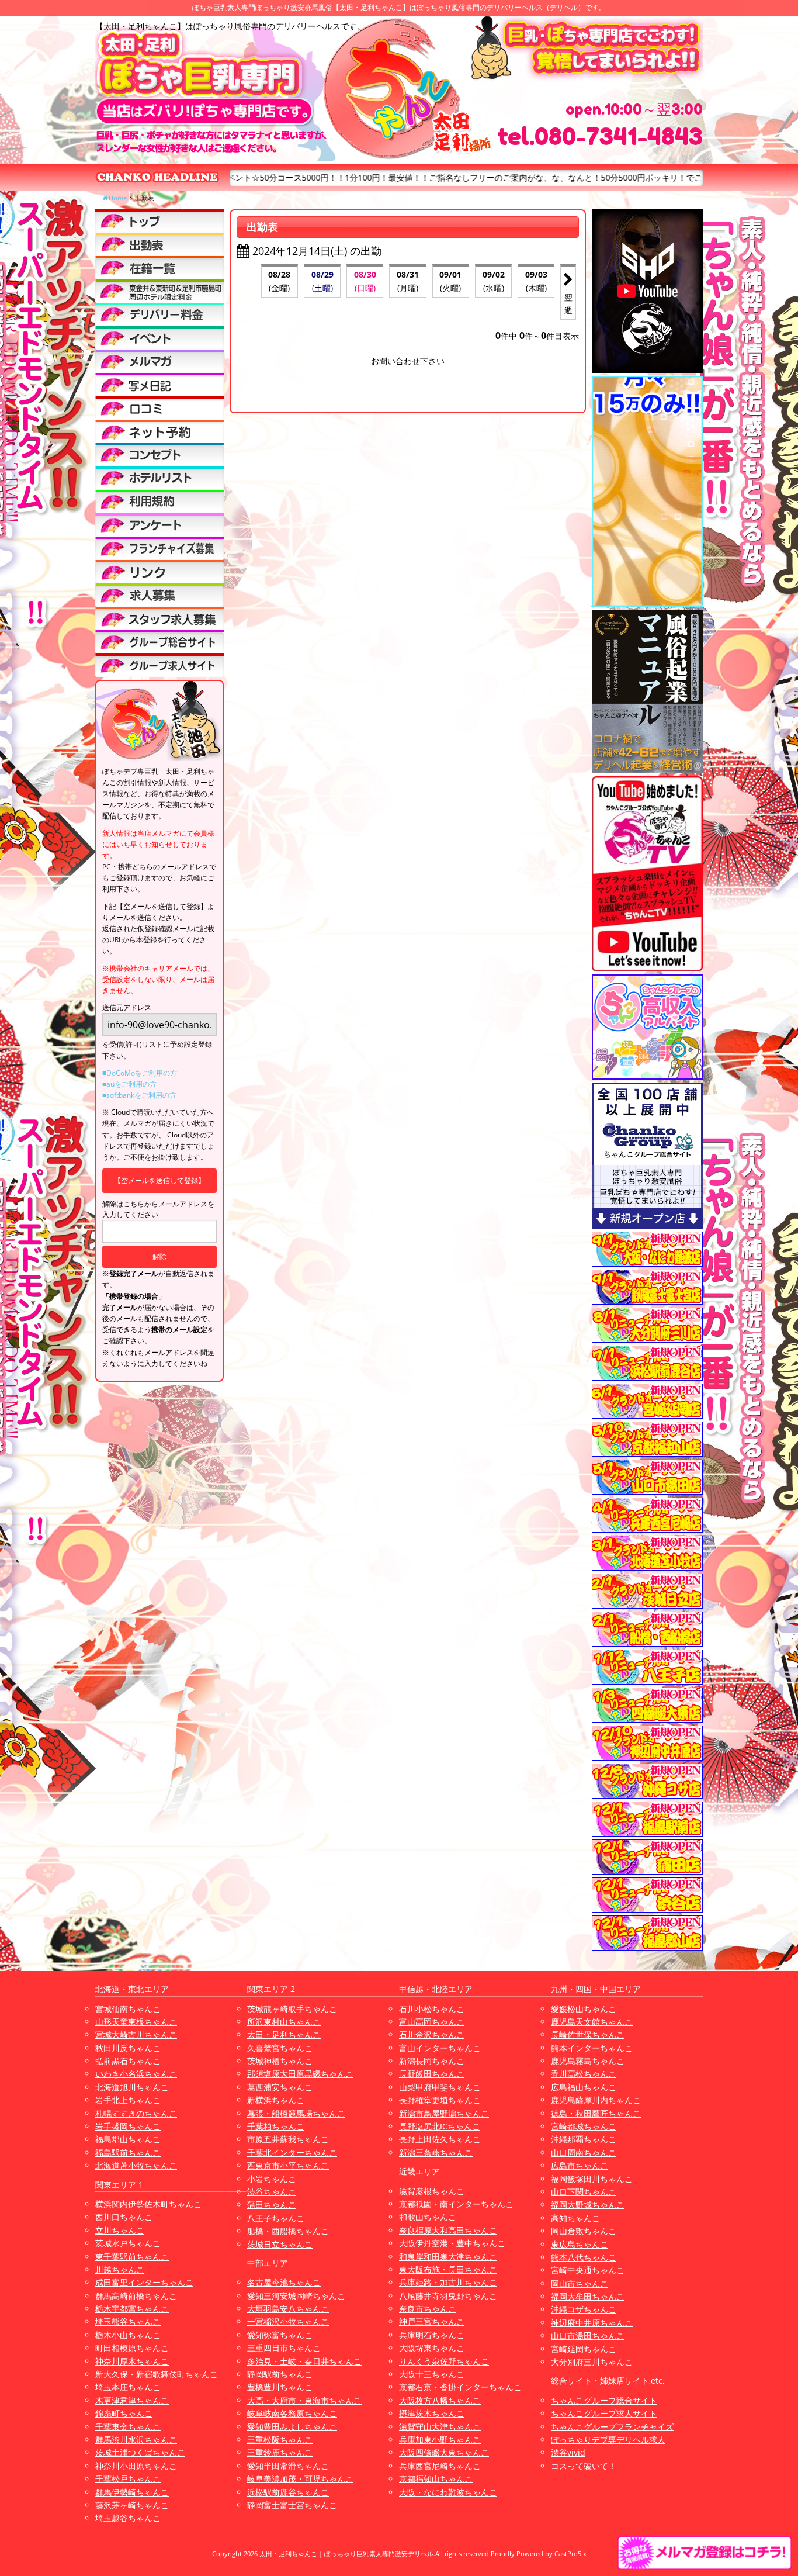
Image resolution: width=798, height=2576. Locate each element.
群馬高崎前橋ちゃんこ (136, 2296)
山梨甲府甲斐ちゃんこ (440, 2087)
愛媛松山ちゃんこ (584, 2009)
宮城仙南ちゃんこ (128, 2009)
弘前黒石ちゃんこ (128, 2061)
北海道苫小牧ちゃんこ (136, 2165)
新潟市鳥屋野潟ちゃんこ (444, 2113)
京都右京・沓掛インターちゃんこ (460, 2387)
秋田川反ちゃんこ (128, 2048)
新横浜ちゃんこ (276, 2100)
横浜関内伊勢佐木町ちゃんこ (148, 2204)
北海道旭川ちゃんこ (132, 2087)
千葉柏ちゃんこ (276, 2126)
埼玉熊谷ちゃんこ (128, 2321)
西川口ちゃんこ (124, 2217)
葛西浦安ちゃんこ (280, 2087)
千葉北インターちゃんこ (292, 2153)
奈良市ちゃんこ (428, 2309)
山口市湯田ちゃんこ (588, 2335)
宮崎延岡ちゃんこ (584, 2349)
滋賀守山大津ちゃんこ (440, 2427)
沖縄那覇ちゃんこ (584, 2139)
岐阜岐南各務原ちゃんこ (292, 2413)
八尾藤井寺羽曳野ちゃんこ (448, 2296)
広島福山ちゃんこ (584, 2087)
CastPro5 (568, 2553)
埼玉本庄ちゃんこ (128, 2387)
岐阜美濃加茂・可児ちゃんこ (300, 2479)
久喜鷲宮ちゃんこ (280, 2048)
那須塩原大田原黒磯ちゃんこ (300, 2074)
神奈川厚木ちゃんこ (132, 2361)
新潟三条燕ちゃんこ (436, 2153)
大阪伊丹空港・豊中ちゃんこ (452, 2243)
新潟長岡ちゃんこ (432, 2061)
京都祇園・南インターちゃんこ (456, 2204)
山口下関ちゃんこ (584, 2192)
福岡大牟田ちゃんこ (588, 2296)
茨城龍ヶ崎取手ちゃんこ (292, 2009)
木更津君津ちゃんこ (132, 2400)
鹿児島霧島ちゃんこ (588, 2061)
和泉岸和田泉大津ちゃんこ (448, 2257)
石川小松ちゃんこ (432, 2009)
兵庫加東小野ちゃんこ (440, 2440)
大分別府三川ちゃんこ (592, 2362)
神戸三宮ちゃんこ (432, 2321)
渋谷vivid (568, 2452)
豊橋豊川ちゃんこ (280, 2387)
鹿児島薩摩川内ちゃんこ (596, 2100)
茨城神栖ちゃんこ (280, 2061)
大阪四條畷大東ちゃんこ (444, 2452)
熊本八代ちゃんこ (584, 2257)
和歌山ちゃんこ (428, 2217)
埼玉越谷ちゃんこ (128, 2518)
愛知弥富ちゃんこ (280, 2335)
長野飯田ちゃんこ (432, 2074)
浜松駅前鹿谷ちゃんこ (288, 2492)
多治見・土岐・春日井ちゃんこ (304, 2361)
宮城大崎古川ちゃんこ (136, 2034)
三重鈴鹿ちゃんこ (280, 2452)
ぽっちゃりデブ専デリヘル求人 (608, 2440)
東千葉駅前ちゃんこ (132, 2257)
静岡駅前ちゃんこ (280, 2374)
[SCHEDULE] (159, 244)
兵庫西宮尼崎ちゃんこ (440, 2466)
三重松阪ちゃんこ (280, 2440)
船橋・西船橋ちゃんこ (288, 2231)
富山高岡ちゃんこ (432, 2022)
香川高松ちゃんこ (584, 2074)
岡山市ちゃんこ (580, 2283)
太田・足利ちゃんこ (284, 2034)
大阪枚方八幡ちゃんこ (440, 2400)
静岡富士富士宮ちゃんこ (292, 2505)
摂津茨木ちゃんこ (432, 2413)
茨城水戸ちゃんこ (128, 2243)
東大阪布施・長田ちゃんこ (448, 2269)
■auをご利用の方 (129, 1084)
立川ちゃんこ (120, 2230)
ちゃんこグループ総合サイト (604, 2400)
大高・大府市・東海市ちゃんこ (304, 2400)
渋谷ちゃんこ (272, 2192)
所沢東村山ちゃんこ (284, 2022)
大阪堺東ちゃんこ (432, 2348)
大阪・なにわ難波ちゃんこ (448, 2492)
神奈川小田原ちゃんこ (136, 2466)
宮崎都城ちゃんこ (584, 2126)
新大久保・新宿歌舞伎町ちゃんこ (157, 2374)
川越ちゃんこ (120, 2269)
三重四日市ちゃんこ (284, 2348)
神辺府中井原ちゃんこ (592, 2323)
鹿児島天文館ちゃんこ (592, 2022)
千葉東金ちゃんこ (128, 2427)
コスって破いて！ (584, 2466)
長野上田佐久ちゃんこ (440, 2139)
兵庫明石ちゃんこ (432, 2335)
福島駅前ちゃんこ (128, 2153)
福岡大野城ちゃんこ (588, 2205)
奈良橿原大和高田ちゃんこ (448, 2230)
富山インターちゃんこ (440, 2048)
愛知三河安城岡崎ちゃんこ (296, 2296)
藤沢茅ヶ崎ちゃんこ (132, 2505)
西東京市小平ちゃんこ (288, 2165)
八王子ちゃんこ (276, 2218)
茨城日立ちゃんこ (280, 2244)
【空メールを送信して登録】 (159, 1180)
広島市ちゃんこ (580, 2165)
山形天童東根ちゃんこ (136, 2022)
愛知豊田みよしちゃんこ (292, 2427)
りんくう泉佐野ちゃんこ (444, 2361)
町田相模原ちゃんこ (132, 2348)
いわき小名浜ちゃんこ (136, 2074)
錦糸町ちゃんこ (124, 2413)
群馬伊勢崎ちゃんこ (132, 2492)
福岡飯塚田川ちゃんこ (592, 2179)
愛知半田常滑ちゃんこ (288, 2466)
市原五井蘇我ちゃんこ (288, 2139)
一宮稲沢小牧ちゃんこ (288, 2321)
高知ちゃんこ (575, 2218)
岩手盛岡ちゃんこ (128, 2126)
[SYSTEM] (159, 291)
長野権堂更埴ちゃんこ (440, 2100)
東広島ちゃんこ (580, 2244)
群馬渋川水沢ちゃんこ (136, 2440)
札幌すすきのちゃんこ (136, 2113)
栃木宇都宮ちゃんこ (132, 2309)
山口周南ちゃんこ (584, 2153)
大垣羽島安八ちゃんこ (288, 2309)
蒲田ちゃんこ (272, 2205)
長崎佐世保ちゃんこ (588, 2034)
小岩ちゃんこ (272, 2179)
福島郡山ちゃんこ (128, 2139)
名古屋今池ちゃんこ (284, 2282)
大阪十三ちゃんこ (432, 2374)
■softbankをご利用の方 (139, 1095)
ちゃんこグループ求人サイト (604, 2413)
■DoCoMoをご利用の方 (140, 1073)
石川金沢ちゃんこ (432, 2034)
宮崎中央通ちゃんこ (588, 2270)
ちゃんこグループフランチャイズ (612, 2427)
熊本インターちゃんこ (592, 2048)
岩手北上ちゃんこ (128, 2100)
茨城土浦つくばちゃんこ (140, 2452)
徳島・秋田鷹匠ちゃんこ (596, 2113)
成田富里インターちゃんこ (144, 2282)
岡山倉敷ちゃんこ (584, 2231)
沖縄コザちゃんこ (584, 2309)
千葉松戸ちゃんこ (128, 2479)
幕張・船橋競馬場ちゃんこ (296, 2113)
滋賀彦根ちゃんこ (432, 2191)
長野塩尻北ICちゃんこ (440, 2126)
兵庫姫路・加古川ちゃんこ (448, 2282)
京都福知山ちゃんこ (436, 2479)
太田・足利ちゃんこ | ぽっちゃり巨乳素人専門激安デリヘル (346, 2553)
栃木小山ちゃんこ (128, 2335)
